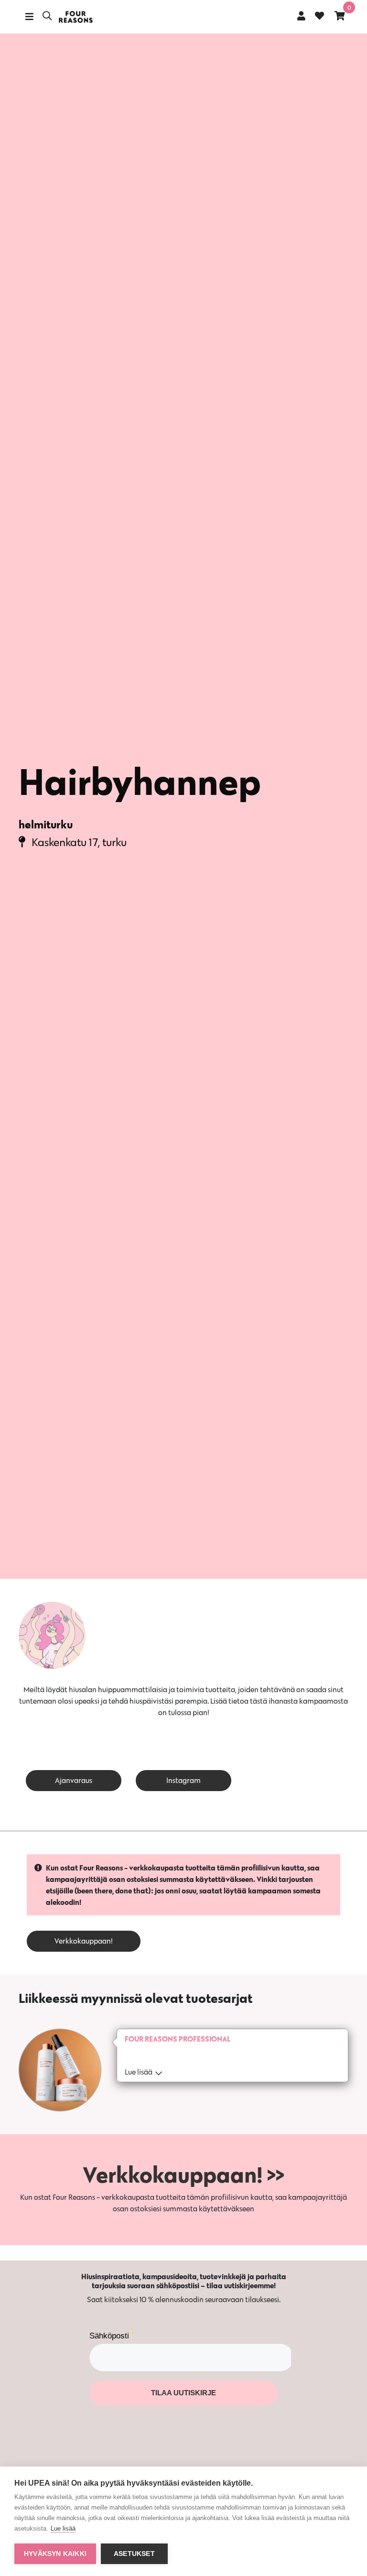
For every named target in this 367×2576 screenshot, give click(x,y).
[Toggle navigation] (29, 17)
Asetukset (134, 2554)
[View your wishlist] (319, 17)
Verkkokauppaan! (84, 1941)
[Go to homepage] (76, 17)
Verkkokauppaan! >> (183, 2174)
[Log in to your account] (301, 16)
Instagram (183, 1780)
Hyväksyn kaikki (55, 2554)
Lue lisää (63, 2528)
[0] (340, 16)
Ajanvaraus (74, 1780)
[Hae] (47, 17)
